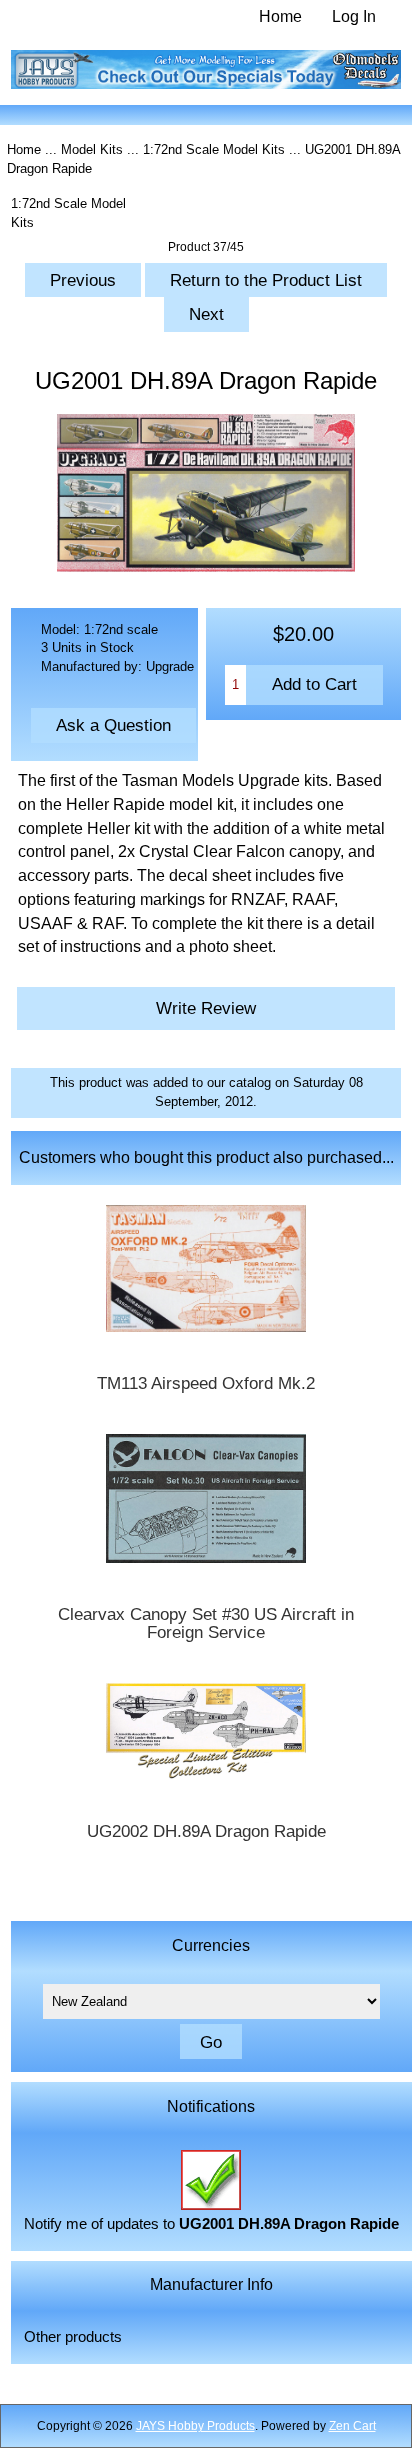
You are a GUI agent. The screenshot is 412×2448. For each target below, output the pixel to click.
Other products (73, 2337)
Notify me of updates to (211, 2224)
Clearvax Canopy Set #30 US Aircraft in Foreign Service (206, 1624)
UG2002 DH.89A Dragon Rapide (206, 1832)
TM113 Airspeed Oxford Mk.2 (206, 1384)
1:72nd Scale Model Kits (214, 149)
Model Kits (92, 149)
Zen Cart (352, 2426)
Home (280, 16)
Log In (354, 16)
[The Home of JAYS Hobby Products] (206, 84)
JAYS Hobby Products (195, 2426)
